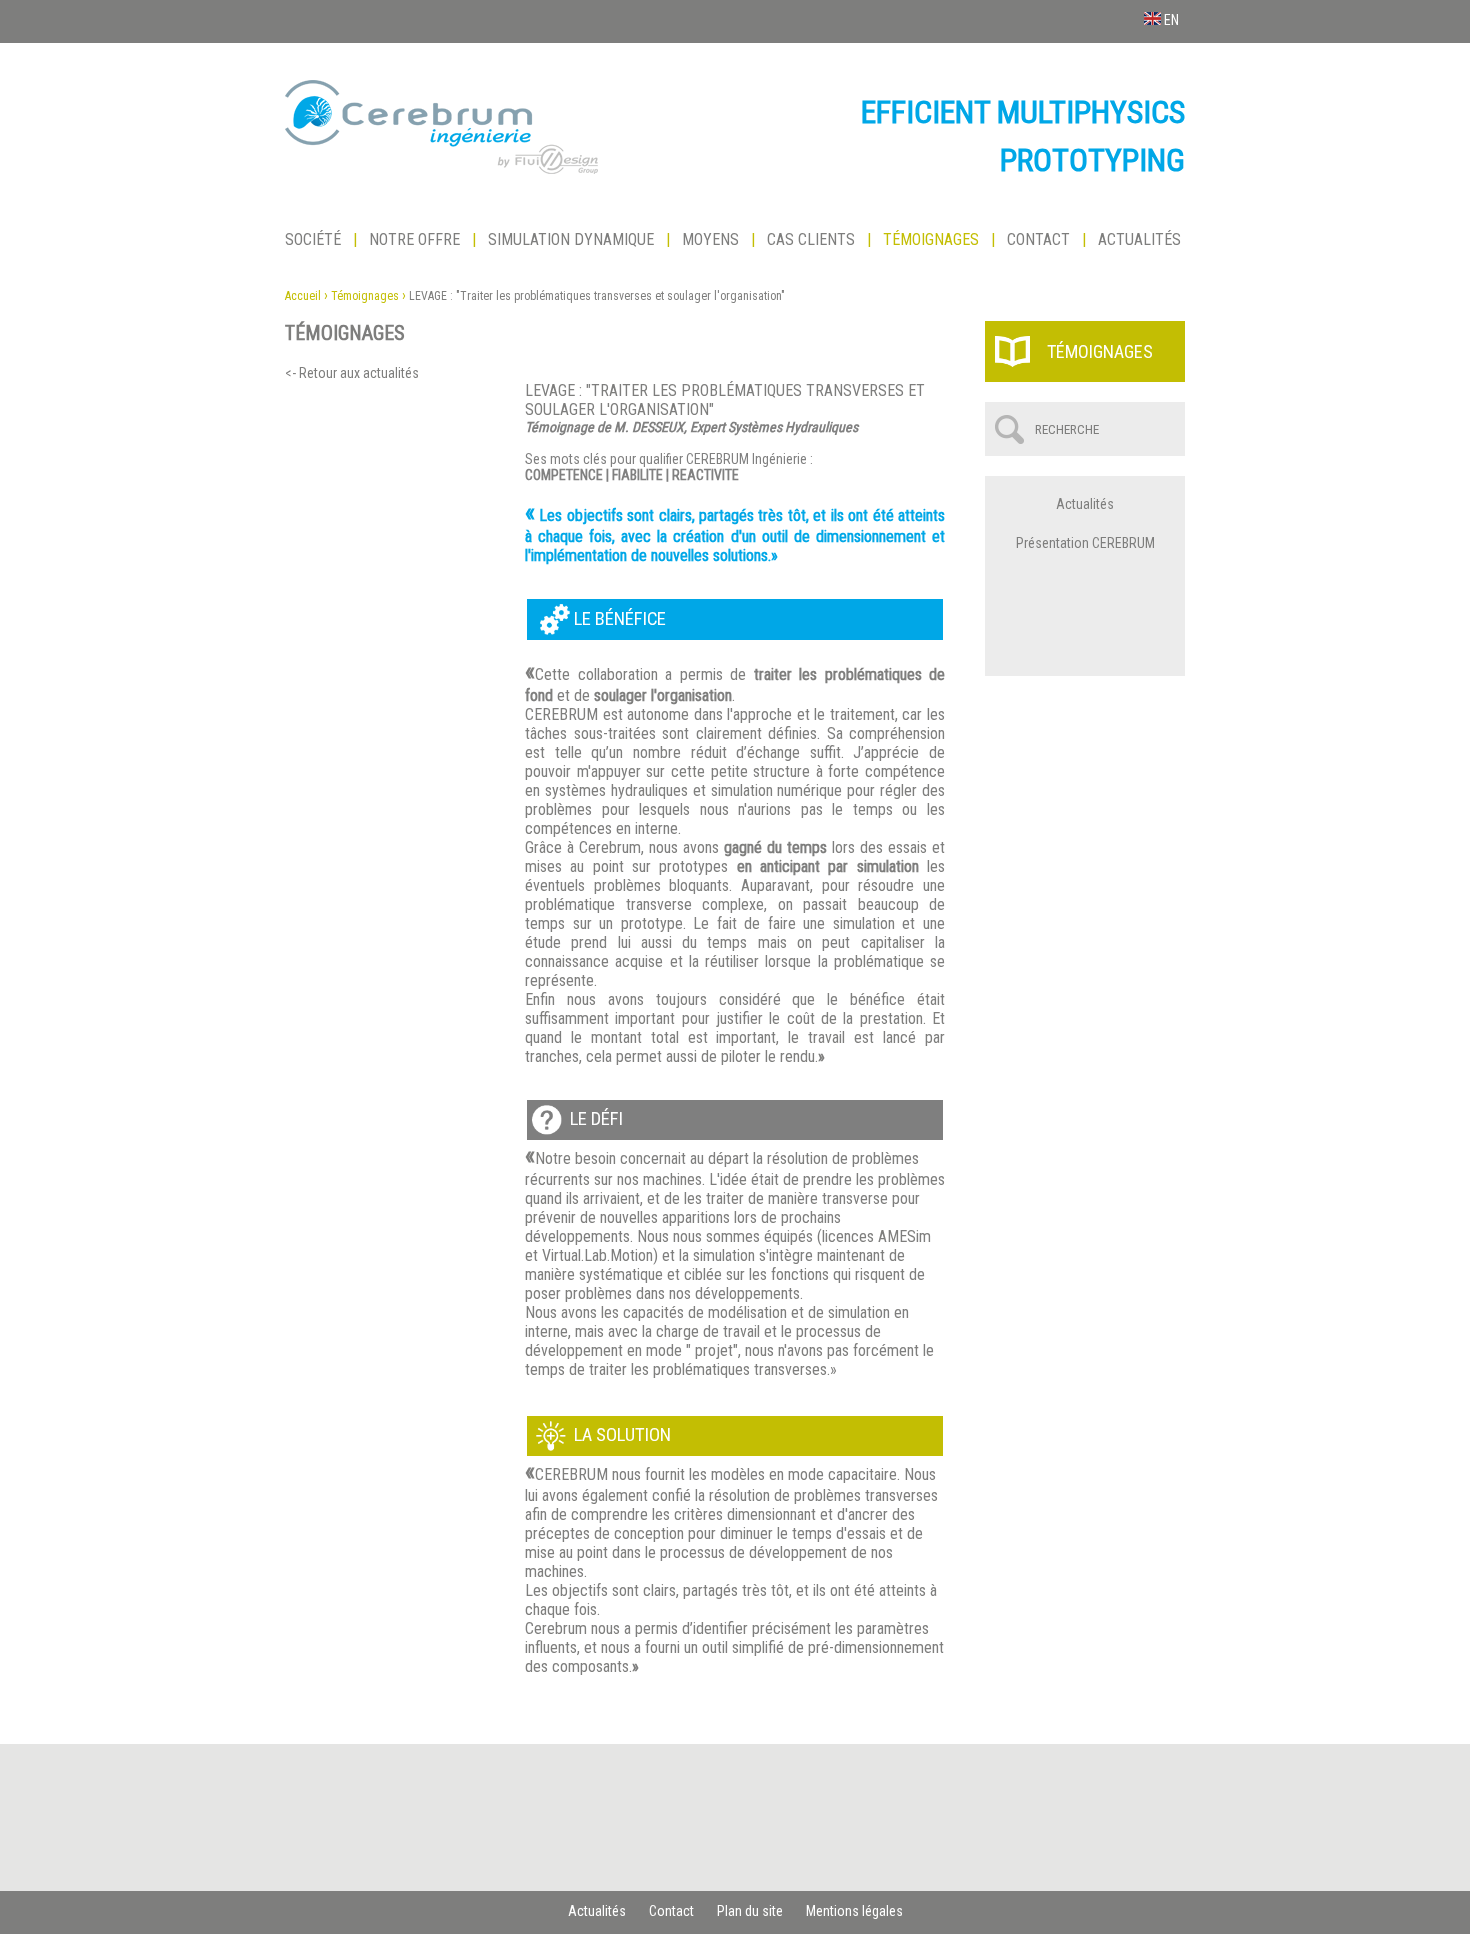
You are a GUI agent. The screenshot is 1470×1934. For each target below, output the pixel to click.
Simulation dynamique (571, 239)
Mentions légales (854, 1911)
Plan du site (750, 1911)
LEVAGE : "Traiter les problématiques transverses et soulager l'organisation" (597, 296)
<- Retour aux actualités (352, 373)
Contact (1038, 239)
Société (313, 239)
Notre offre (414, 239)
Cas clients (811, 239)
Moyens (710, 239)
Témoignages (931, 239)
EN (1170, 20)
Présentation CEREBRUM (1085, 543)
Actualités (1139, 239)
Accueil (303, 296)
